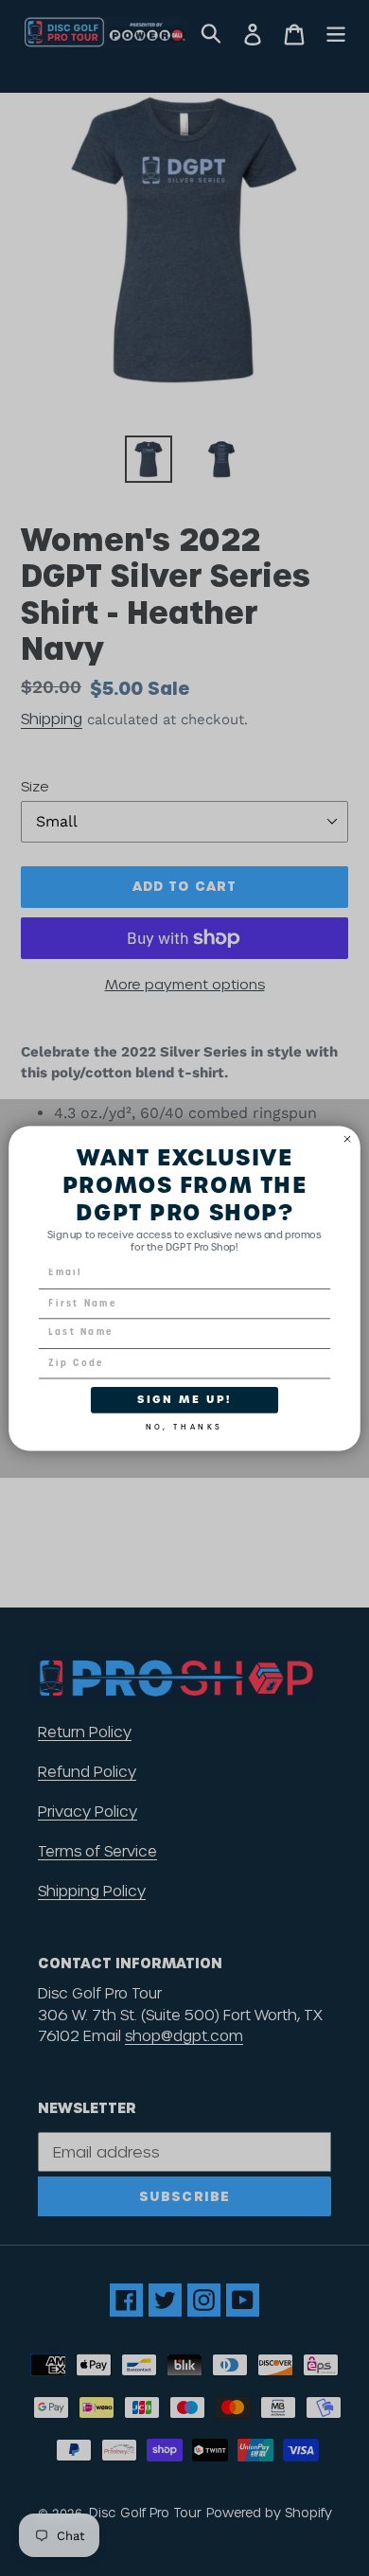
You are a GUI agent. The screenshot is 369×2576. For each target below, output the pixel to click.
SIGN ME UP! (184, 1399)
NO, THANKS (184, 1424)
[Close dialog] (348, 1138)
